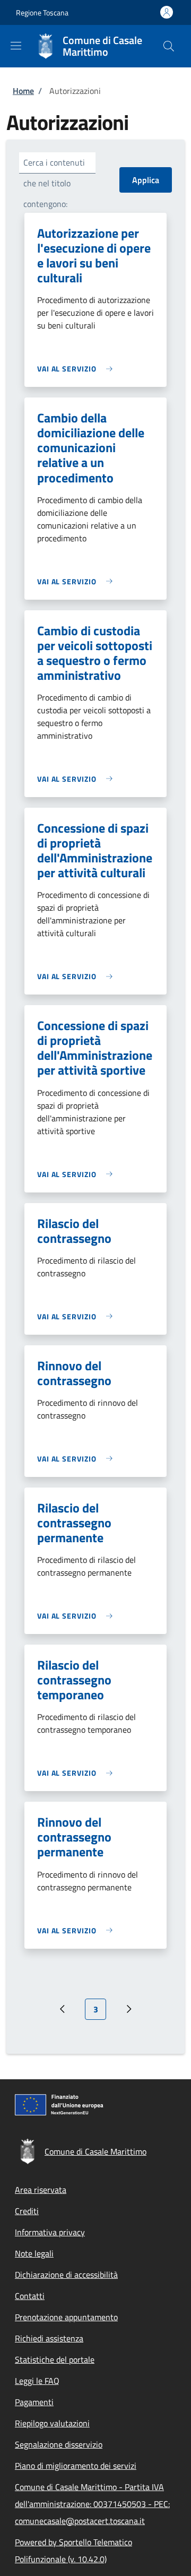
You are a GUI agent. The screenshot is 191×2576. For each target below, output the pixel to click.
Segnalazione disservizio (59, 2444)
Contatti (30, 2296)
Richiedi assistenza (49, 2338)
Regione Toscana (42, 12)
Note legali (34, 2253)
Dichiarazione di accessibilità (66, 2275)
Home (23, 91)
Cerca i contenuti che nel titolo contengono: (54, 183)
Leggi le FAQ (37, 2381)
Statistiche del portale (55, 2359)
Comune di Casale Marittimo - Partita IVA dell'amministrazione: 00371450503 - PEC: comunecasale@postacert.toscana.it (92, 2504)
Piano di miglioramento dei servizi (76, 2466)
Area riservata (41, 2190)
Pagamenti (34, 2402)
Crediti (27, 2211)
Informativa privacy (50, 2232)
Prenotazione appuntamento (66, 2317)
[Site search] (169, 46)
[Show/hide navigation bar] (16, 46)
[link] (77, 369)
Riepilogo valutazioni (52, 2423)
